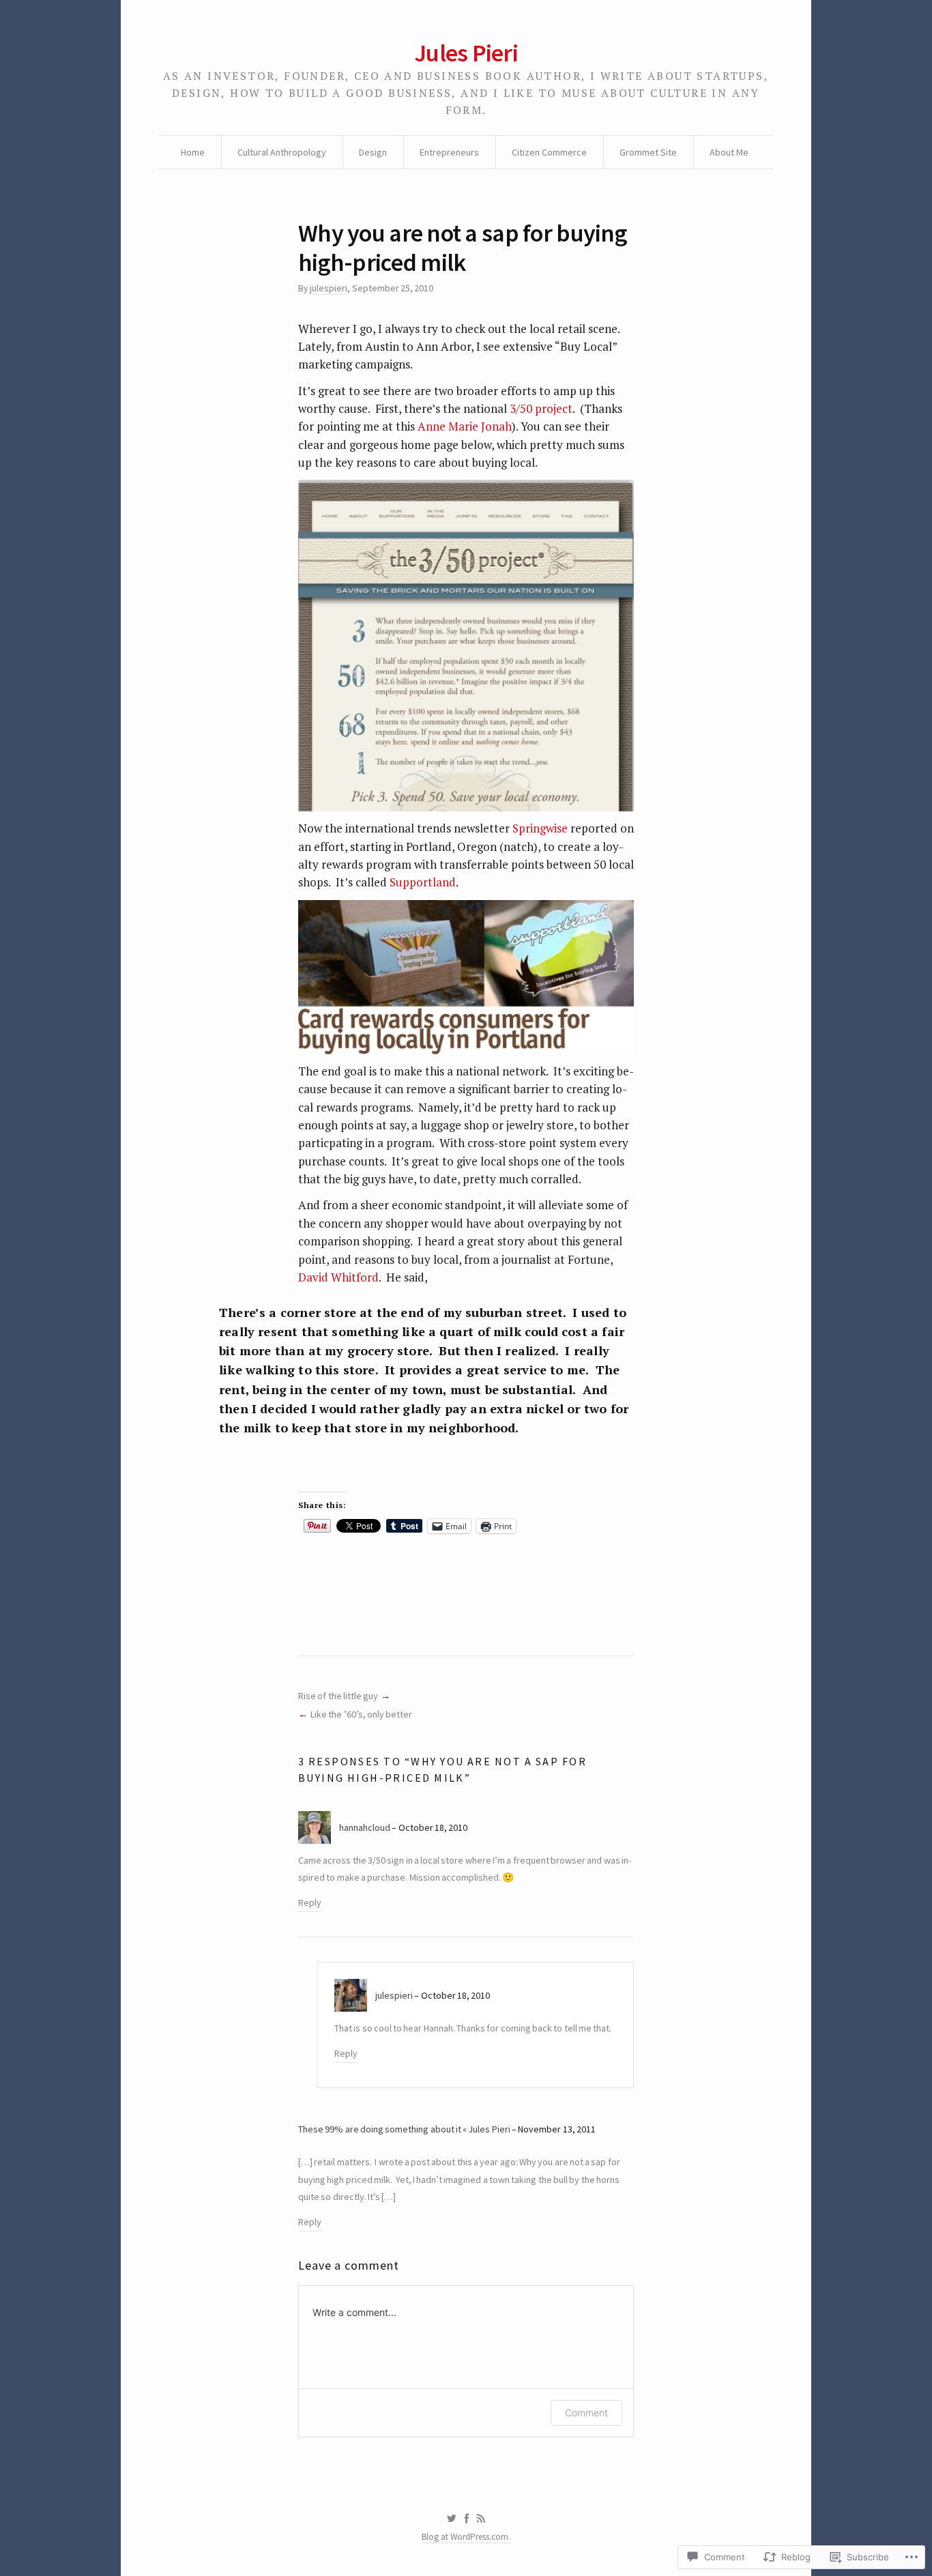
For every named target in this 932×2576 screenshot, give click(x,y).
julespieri (329, 288)
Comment (586, 2413)
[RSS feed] (481, 2519)
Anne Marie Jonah (465, 426)
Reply (310, 1902)
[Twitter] (451, 2519)
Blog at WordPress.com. (466, 2537)
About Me (729, 152)
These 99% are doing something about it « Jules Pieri (404, 2129)
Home (193, 152)
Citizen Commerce (549, 152)
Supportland (423, 882)
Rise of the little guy (338, 1696)
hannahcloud (365, 1827)
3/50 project (541, 408)
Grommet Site (648, 152)
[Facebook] (467, 2519)
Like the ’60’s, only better (361, 1714)
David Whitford (338, 1277)
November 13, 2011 (557, 2129)
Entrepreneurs (449, 152)
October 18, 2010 (433, 1827)
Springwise (540, 828)
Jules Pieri (466, 53)
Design (373, 152)
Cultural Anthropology (282, 152)
